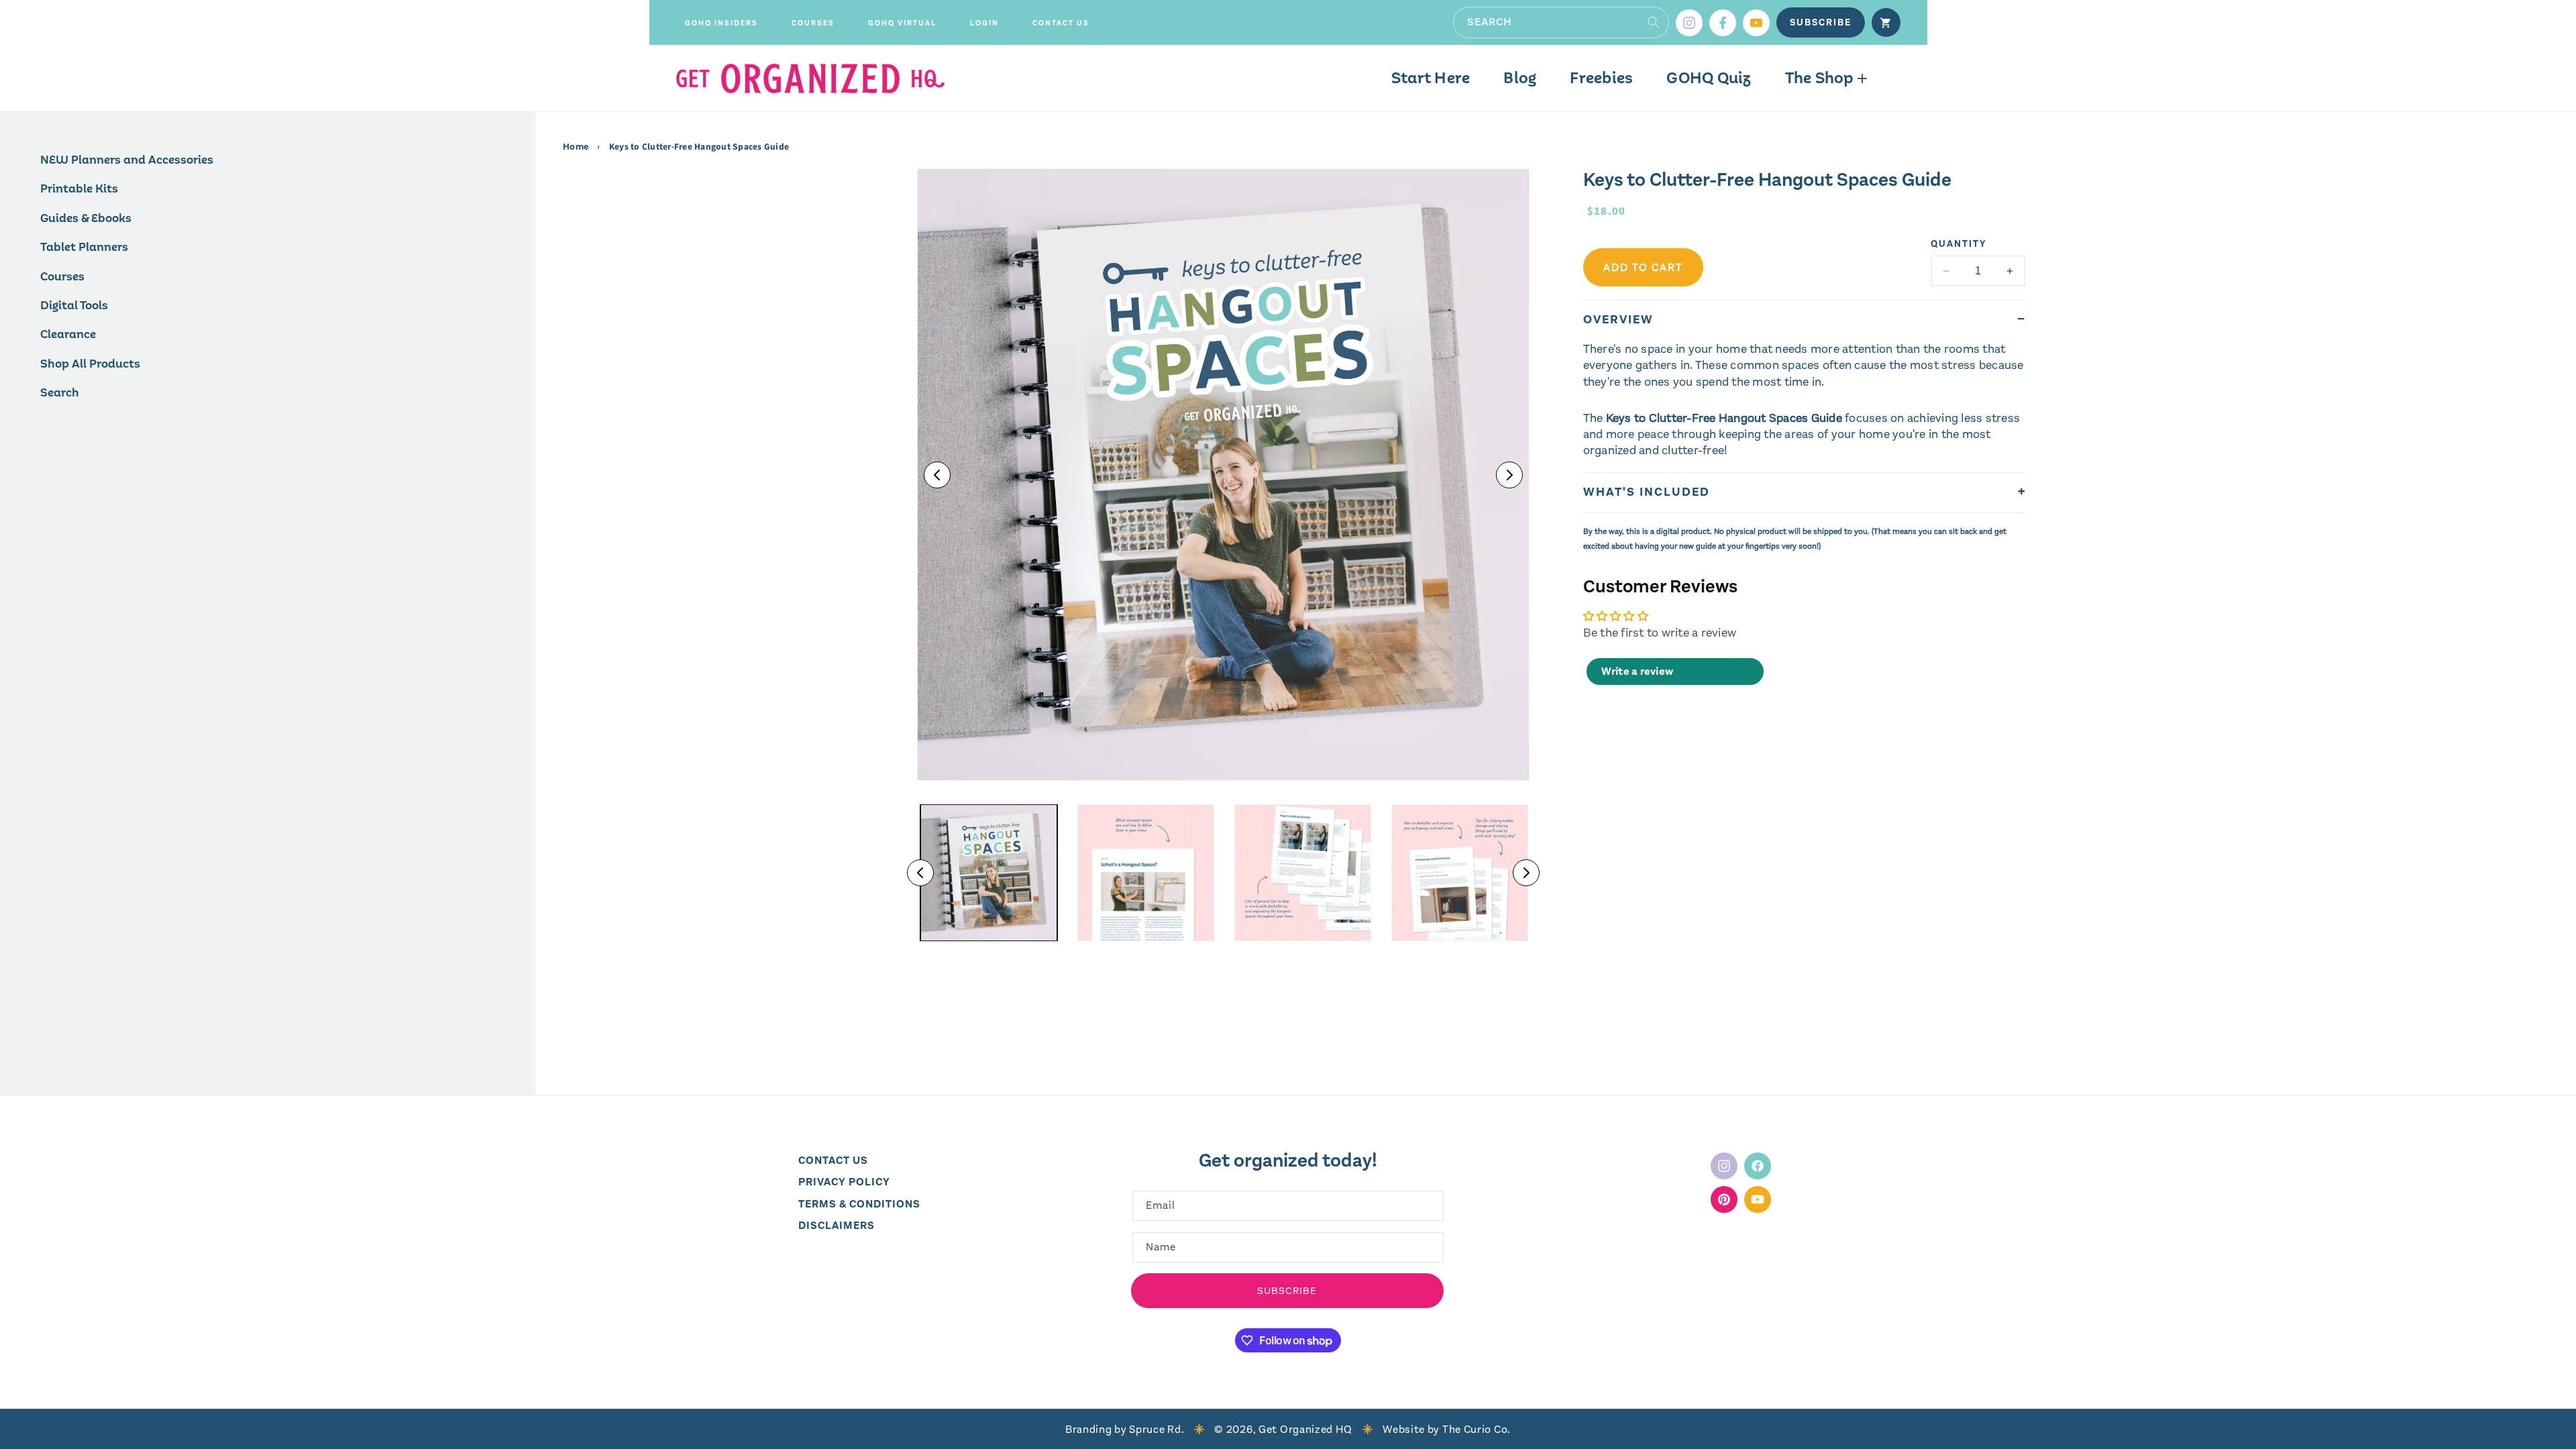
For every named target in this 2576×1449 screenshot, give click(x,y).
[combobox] (1561, 22)
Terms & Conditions (859, 1204)
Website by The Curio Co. (1447, 1429)
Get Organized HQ (1305, 1429)
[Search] (1654, 22)
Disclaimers (837, 1225)
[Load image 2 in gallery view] (1146, 873)
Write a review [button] (1638, 671)
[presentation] (1223, 475)
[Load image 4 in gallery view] (1460, 873)
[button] (721, 23)
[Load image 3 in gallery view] (1303, 873)
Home (577, 147)
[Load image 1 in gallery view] (989, 873)
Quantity (1959, 244)
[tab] (1805, 533)
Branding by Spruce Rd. (1125, 1429)
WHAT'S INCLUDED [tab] (1647, 492)
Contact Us (833, 1160)
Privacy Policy (844, 1182)
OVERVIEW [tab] (1618, 319)
